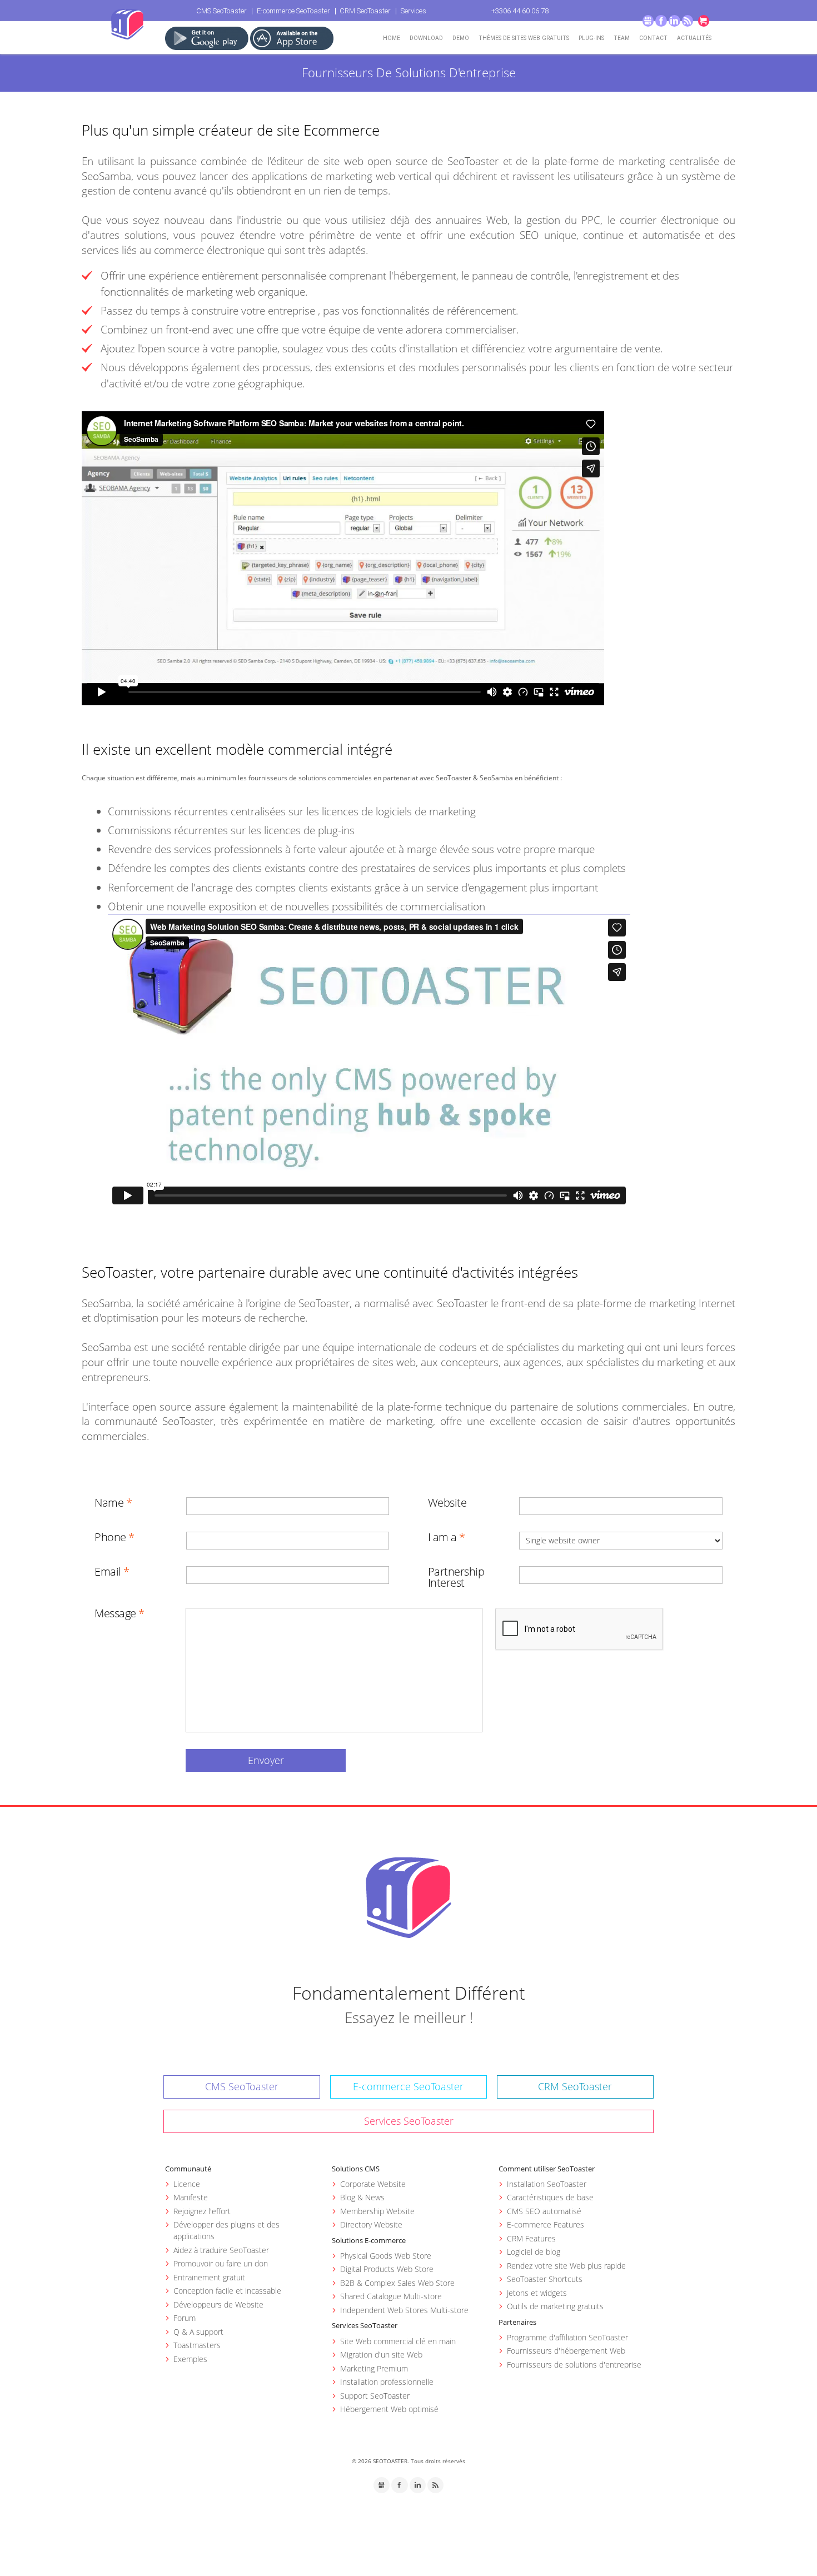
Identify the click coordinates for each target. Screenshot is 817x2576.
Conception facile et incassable (227, 2291)
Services (414, 11)
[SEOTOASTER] (409, 1897)
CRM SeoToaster (365, 11)
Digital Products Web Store (387, 2269)
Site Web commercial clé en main (398, 2341)
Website (447, 1503)
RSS (688, 21)
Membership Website (377, 2211)
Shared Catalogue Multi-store (391, 2296)
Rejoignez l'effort (202, 2211)
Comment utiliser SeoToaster (547, 2169)
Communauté (188, 2169)
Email (108, 1572)
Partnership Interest (456, 1577)
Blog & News (362, 2197)
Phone (110, 1537)
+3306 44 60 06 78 (520, 11)
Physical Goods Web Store (386, 2256)
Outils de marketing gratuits (555, 2306)
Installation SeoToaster (547, 2184)
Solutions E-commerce (369, 2240)
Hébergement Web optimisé (389, 2409)
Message (115, 1613)
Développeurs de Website (218, 2305)
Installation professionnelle (387, 2382)
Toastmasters (197, 2345)
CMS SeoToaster (221, 11)
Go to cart (704, 21)
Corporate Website (373, 2184)
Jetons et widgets (537, 2293)
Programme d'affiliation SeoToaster (567, 2337)
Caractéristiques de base (550, 2197)
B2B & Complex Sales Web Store (397, 2283)
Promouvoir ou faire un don (221, 2263)
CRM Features (531, 2238)
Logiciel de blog (534, 2252)
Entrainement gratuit (209, 2277)
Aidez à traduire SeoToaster (221, 2250)
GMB (648, 21)
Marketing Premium (374, 2368)
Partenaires (517, 2322)
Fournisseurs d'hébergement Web (566, 2351)
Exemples (190, 2359)
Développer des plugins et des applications (226, 2230)
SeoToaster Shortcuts (545, 2279)
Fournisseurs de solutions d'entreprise (574, 2365)
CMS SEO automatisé (544, 2211)
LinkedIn (674, 21)
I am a (442, 1537)
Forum (185, 2318)
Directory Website (371, 2224)
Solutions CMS (356, 2169)
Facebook (661, 21)
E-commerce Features (546, 2224)
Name (109, 1503)
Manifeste (191, 2197)
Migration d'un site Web (381, 2355)
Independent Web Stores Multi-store (404, 2310)
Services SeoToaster (409, 2121)
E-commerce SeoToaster (293, 11)
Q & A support (198, 2332)
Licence (187, 2184)
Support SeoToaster (375, 2396)
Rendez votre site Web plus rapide (566, 2266)
